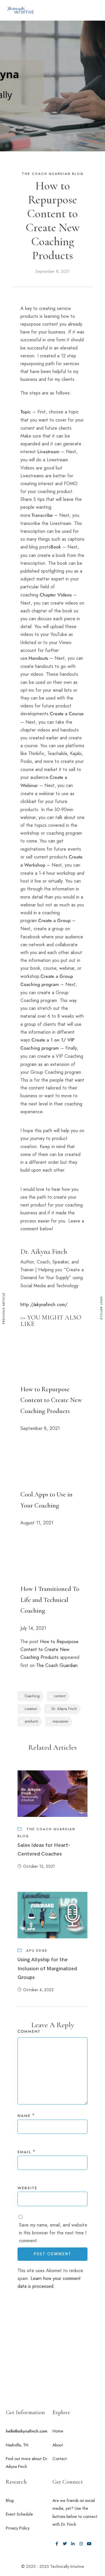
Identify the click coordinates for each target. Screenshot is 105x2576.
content (60, 1696)
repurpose (60, 1721)
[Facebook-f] (57, 2544)
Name (24, 2116)
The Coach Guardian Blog (52, 174)
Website (27, 2188)
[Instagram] (81, 2544)
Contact (60, 2459)
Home (58, 2431)
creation (31, 1709)
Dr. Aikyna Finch (64, 1709)
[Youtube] (89, 2544)
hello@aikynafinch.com (27, 2431)
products (31, 1721)
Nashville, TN (17, 2445)
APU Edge (37, 1951)
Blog (10, 2500)
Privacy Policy (18, 2528)
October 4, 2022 (38, 1990)
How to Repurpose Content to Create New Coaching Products (51, 1400)
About (58, 2445)
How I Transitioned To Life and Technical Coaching (50, 1600)
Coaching (32, 1696)
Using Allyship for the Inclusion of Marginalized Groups (47, 1969)
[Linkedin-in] (73, 2544)
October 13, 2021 (39, 1866)
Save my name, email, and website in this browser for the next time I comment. (53, 2233)
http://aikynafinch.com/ (44, 1305)
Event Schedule (19, 2514)
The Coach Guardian (57, 1665)
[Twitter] (65, 2544)
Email (24, 2152)
